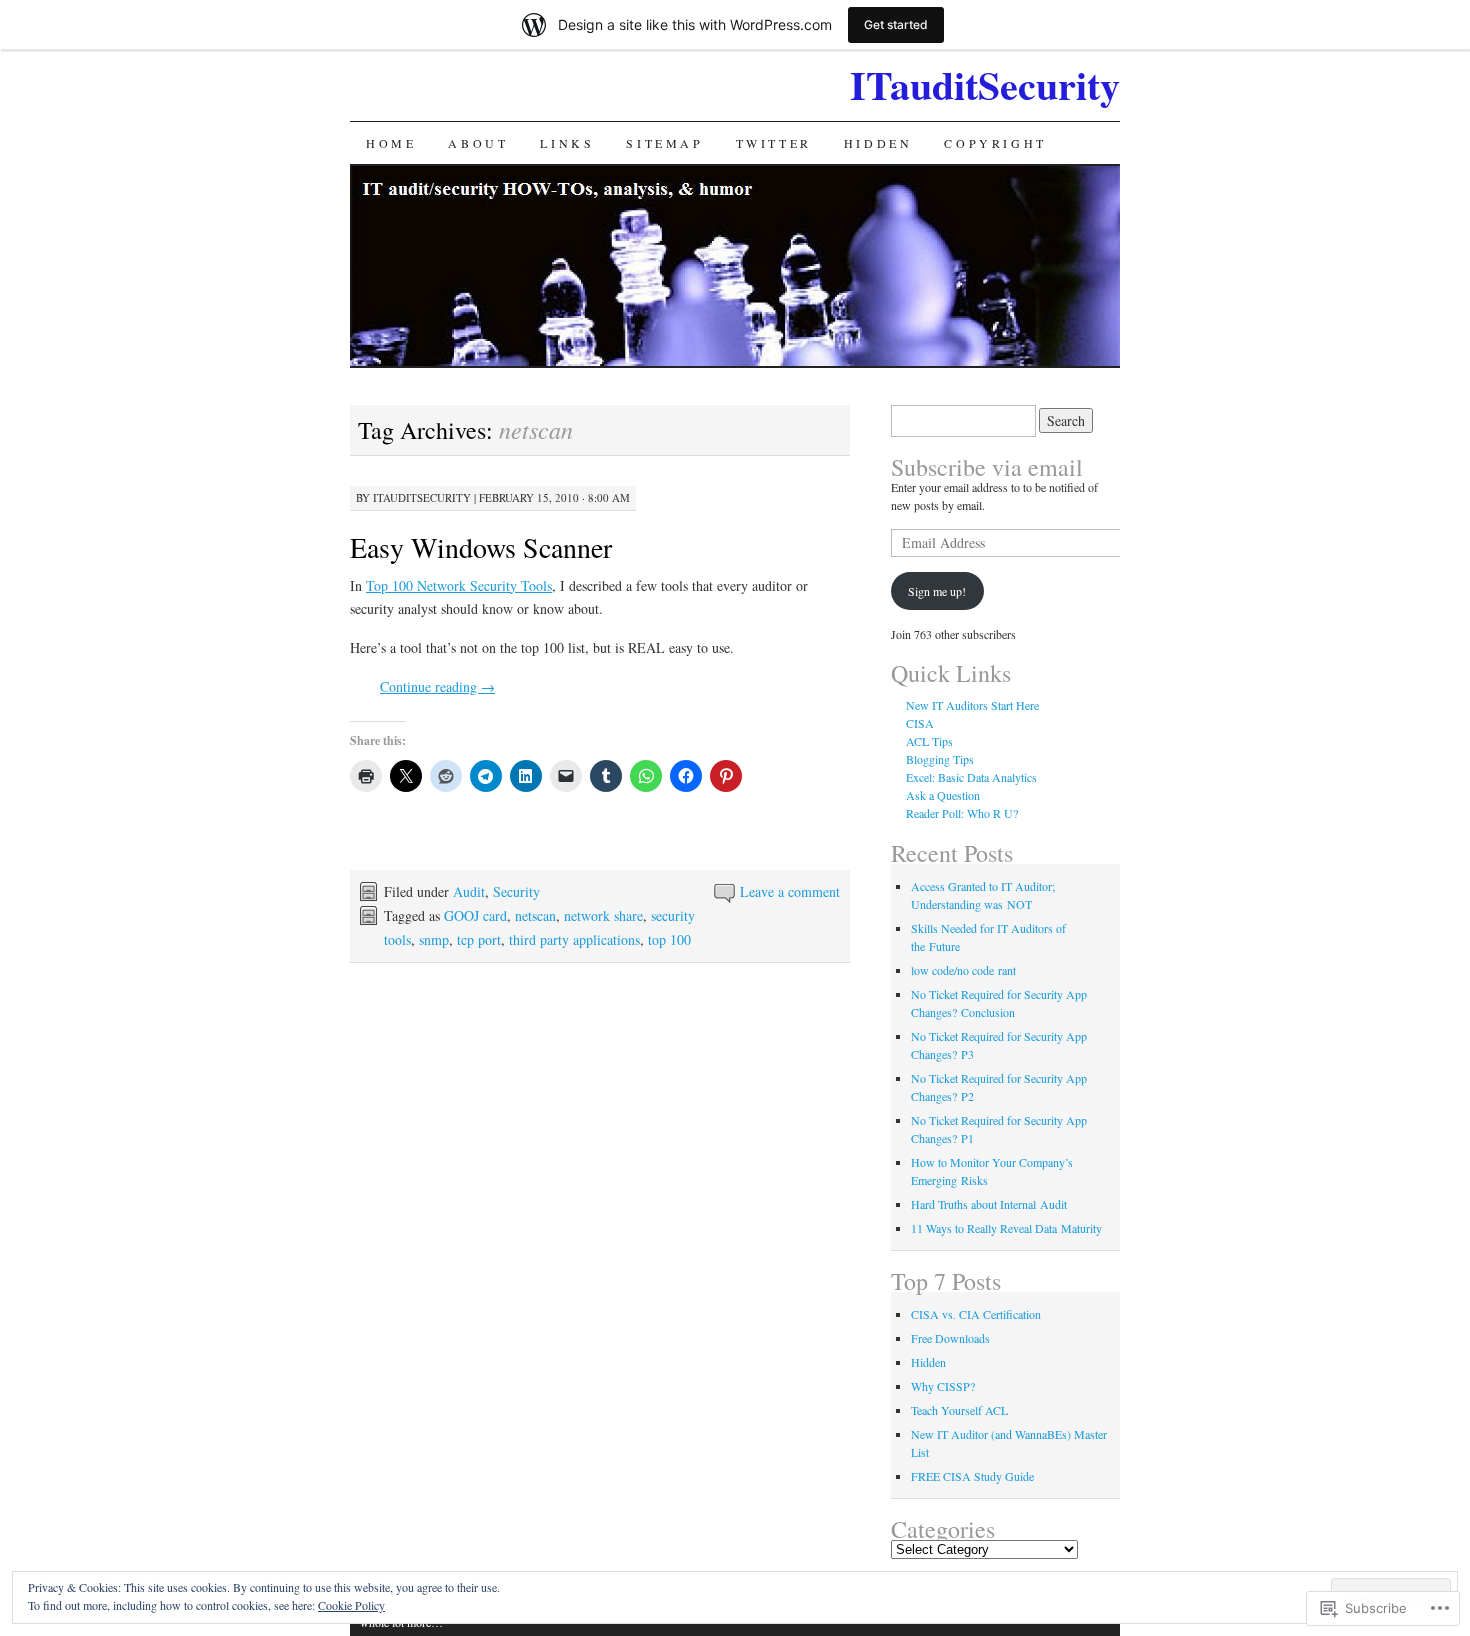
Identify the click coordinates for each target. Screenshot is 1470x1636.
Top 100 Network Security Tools (459, 585)
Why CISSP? (943, 1386)
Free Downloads (950, 1338)
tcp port (479, 939)
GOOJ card (475, 915)
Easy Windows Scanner (481, 547)
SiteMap (664, 143)
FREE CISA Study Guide (972, 1476)
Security (516, 891)
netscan (535, 915)
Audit (469, 891)
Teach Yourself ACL (959, 1410)
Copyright (995, 143)
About (478, 143)
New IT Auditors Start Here (972, 705)
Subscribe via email (987, 467)
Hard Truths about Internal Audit (989, 1204)
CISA (920, 723)
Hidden (878, 143)
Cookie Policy (351, 1605)
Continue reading (437, 686)
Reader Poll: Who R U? (962, 813)
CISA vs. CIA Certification (976, 1314)
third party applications (574, 939)
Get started (896, 24)
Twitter (774, 143)
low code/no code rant (963, 970)
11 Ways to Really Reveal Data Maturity (1006, 1228)
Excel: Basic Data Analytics (971, 777)
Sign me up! (937, 591)
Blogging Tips (940, 759)
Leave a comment (790, 891)
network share (603, 915)
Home (391, 143)
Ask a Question (943, 795)
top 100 (669, 939)
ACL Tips (929, 741)
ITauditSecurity (985, 84)
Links (567, 143)
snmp (434, 939)
